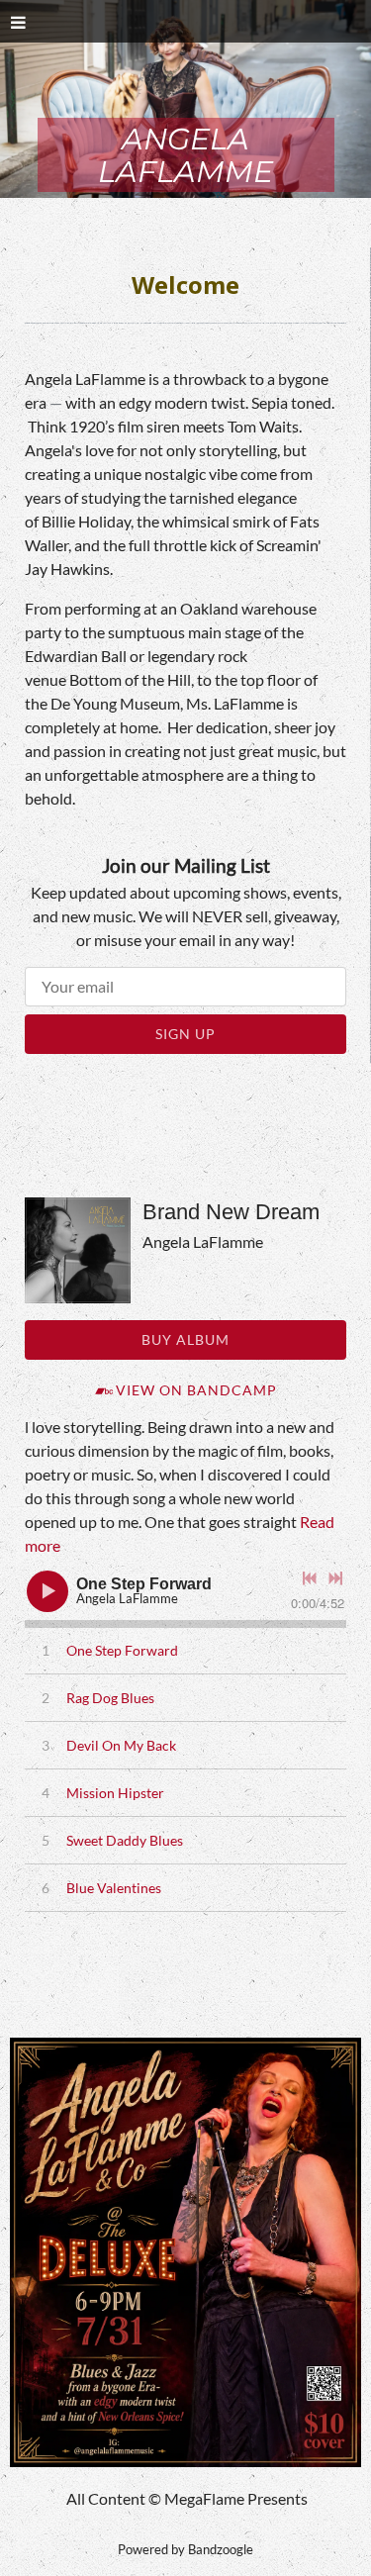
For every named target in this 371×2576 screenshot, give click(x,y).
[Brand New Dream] (78, 1250)
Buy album (185, 1339)
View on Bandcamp (196, 1390)
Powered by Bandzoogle (185, 2549)
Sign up (185, 1034)
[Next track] (335, 1578)
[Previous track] (310, 1578)
